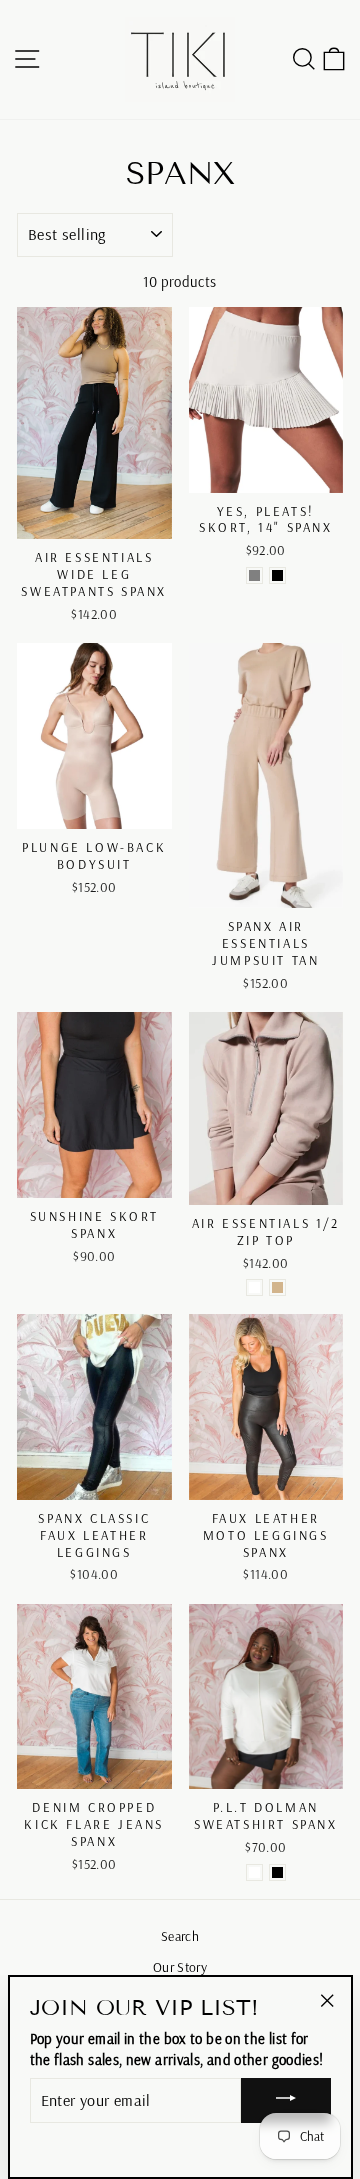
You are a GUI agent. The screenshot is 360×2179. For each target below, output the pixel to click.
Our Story (180, 1966)
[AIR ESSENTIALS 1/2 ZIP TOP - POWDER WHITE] (254, 1287)
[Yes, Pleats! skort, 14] (254, 575)
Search (180, 1935)
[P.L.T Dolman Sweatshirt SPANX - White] (254, 1872)
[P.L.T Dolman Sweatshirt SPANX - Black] (277, 1872)
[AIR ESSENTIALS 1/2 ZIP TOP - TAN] (277, 1287)
